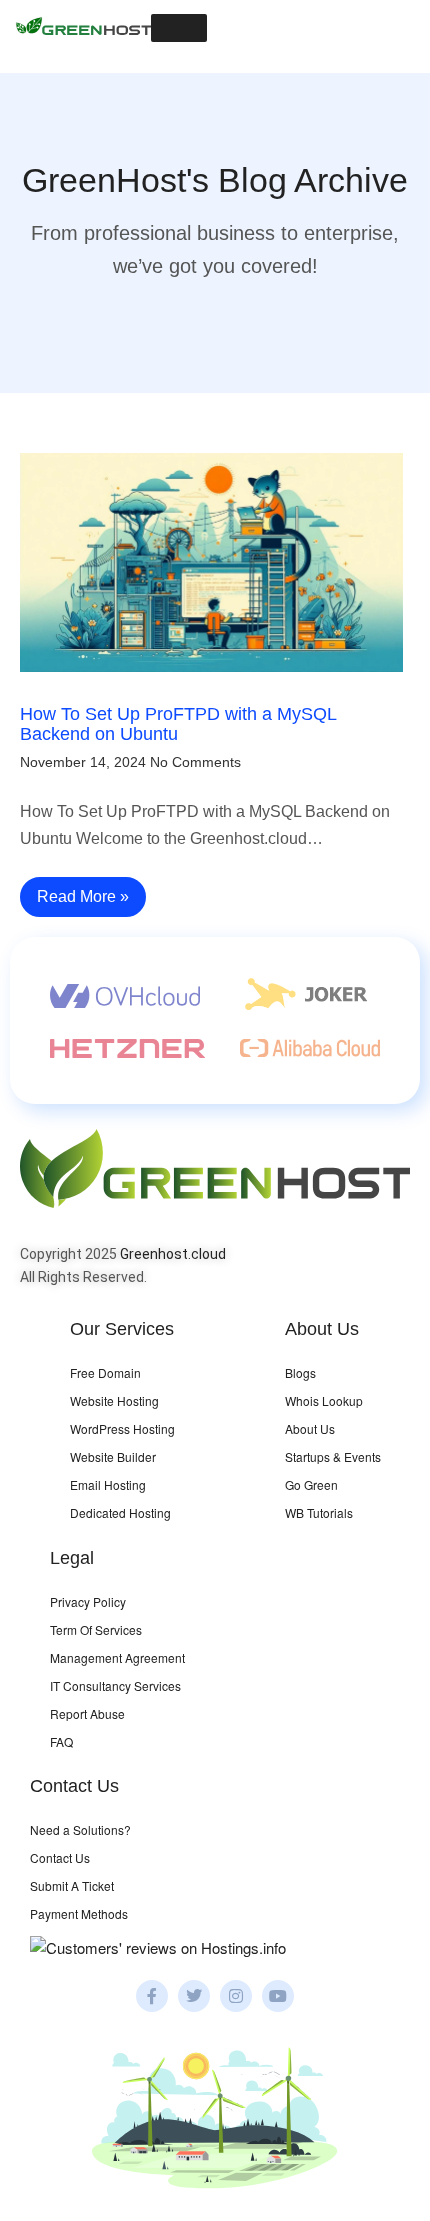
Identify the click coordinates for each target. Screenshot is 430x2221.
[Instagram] (236, 1996)
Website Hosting (114, 1400)
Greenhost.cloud (173, 1254)
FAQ (61, 1741)
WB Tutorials (319, 1512)
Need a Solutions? (80, 1829)
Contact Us (60, 1857)
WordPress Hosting (122, 1428)
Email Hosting (108, 1484)
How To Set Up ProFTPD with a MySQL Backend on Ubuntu (178, 724)
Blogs (300, 1372)
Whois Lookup (324, 1400)
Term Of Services (96, 1629)
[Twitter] (194, 1996)
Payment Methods (79, 1913)
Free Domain (105, 1372)
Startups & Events (333, 1456)
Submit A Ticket (72, 1885)
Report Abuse (87, 1713)
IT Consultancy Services (115, 1685)
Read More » (83, 896)
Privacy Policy (88, 1601)
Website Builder (113, 1456)
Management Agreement (117, 1657)
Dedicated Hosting (120, 1512)
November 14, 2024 (83, 762)
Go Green (311, 1484)
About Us (310, 1428)
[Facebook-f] (152, 1996)
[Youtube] (278, 1996)
